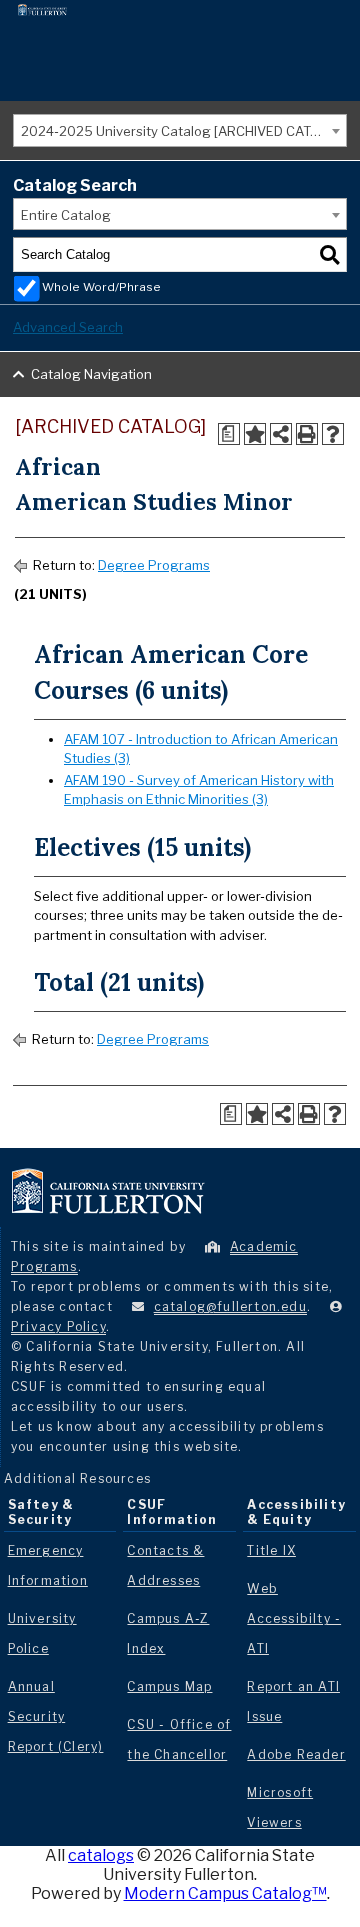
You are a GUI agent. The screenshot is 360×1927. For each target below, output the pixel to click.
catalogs (101, 1855)
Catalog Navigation (91, 374)
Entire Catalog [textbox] (66, 215)
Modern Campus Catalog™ (225, 1893)
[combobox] (180, 130)
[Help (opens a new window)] (333, 434)
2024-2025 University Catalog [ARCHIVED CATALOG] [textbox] (183, 131)
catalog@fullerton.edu (230, 1306)
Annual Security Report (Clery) (56, 1716)
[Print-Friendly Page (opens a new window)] (307, 434)
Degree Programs (154, 565)
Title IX (271, 1550)
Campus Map (169, 1686)
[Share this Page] (281, 434)
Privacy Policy (58, 1326)
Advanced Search (68, 327)
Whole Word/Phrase (101, 287)
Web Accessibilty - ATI (294, 1618)
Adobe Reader (296, 1754)
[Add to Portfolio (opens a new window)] (255, 434)
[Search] (330, 255)
